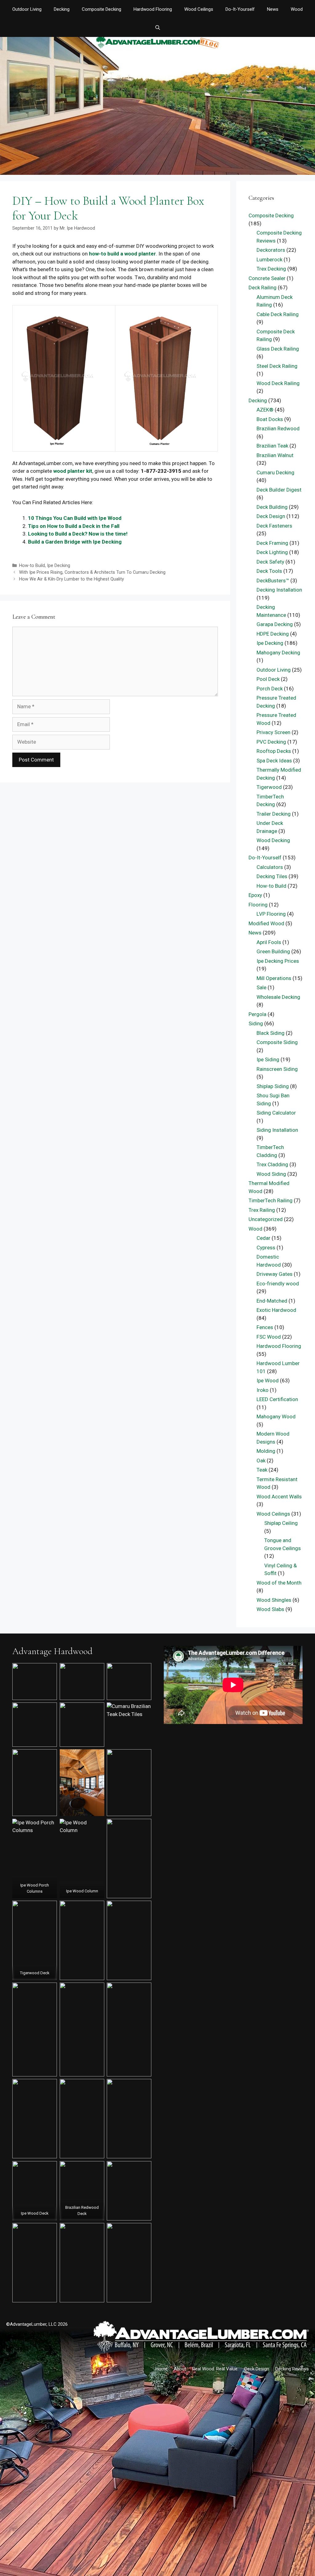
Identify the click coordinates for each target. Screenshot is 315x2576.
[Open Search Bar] (157, 28)
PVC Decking (271, 742)
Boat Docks (270, 419)
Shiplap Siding (273, 1086)
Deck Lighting (272, 552)
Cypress (266, 1248)
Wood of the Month (279, 1583)
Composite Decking (102, 9)
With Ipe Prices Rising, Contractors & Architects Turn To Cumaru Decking (92, 572)
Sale (261, 987)
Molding (266, 1451)
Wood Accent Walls (279, 1497)
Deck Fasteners (274, 526)
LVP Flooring (271, 914)
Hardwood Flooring (153, 9)
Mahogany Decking (278, 653)
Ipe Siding (268, 1059)
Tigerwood (269, 787)
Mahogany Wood (276, 1417)
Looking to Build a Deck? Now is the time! (78, 534)
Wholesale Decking (278, 997)
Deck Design (271, 516)
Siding (256, 1023)
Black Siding (271, 1033)
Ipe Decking (59, 566)
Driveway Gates (275, 1274)
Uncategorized (266, 1219)
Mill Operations (274, 978)
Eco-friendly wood (278, 1284)
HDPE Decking (273, 634)
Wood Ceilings (199, 9)
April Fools (269, 942)
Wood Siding (271, 1174)
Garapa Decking (275, 624)
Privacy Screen (273, 732)
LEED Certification (277, 1399)
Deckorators (271, 250)
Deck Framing (272, 543)
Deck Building (272, 507)
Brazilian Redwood (278, 428)
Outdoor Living (27, 9)
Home (161, 2369)
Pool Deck (268, 679)
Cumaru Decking (275, 472)
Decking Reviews (292, 2369)
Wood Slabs (270, 1609)
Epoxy (255, 895)
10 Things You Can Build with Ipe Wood (75, 518)
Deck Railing (263, 287)
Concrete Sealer (267, 278)
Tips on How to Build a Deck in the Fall (74, 526)
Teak (262, 1470)
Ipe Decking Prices (278, 961)
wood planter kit (73, 471)
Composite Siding (277, 1042)
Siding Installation (277, 1130)
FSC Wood (269, 1337)
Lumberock (269, 259)
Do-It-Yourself (240, 9)
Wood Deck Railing (278, 383)
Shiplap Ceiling (281, 1523)
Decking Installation (279, 590)
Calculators (270, 867)
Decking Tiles (272, 876)
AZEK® (265, 410)
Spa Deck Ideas (274, 761)
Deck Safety (270, 562)
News (273, 9)
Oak (261, 1461)
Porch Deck (270, 689)
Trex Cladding (272, 1164)
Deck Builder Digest (279, 490)
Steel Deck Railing (277, 366)
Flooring (258, 905)
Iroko (263, 1390)
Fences (265, 1327)
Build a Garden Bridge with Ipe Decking (75, 542)
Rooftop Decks (274, 751)
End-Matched (272, 1301)
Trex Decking (271, 269)
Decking (62, 9)
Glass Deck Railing (278, 349)
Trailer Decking (274, 814)
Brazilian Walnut (275, 455)
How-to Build (32, 566)
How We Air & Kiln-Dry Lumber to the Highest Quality (72, 579)
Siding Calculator (276, 1113)
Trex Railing (262, 1210)
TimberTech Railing (271, 1200)
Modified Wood (266, 923)
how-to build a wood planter (122, 254)
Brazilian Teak (272, 446)
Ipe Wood (268, 1380)
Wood (297, 9)
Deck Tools (269, 571)
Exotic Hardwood (276, 1310)
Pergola (257, 1014)
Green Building (273, 951)
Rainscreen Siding (277, 1069)
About (180, 2369)
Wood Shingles (274, 1600)
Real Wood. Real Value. (215, 2369)
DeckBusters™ (273, 581)
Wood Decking (273, 840)
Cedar (263, 1238)
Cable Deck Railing (278, 314)
